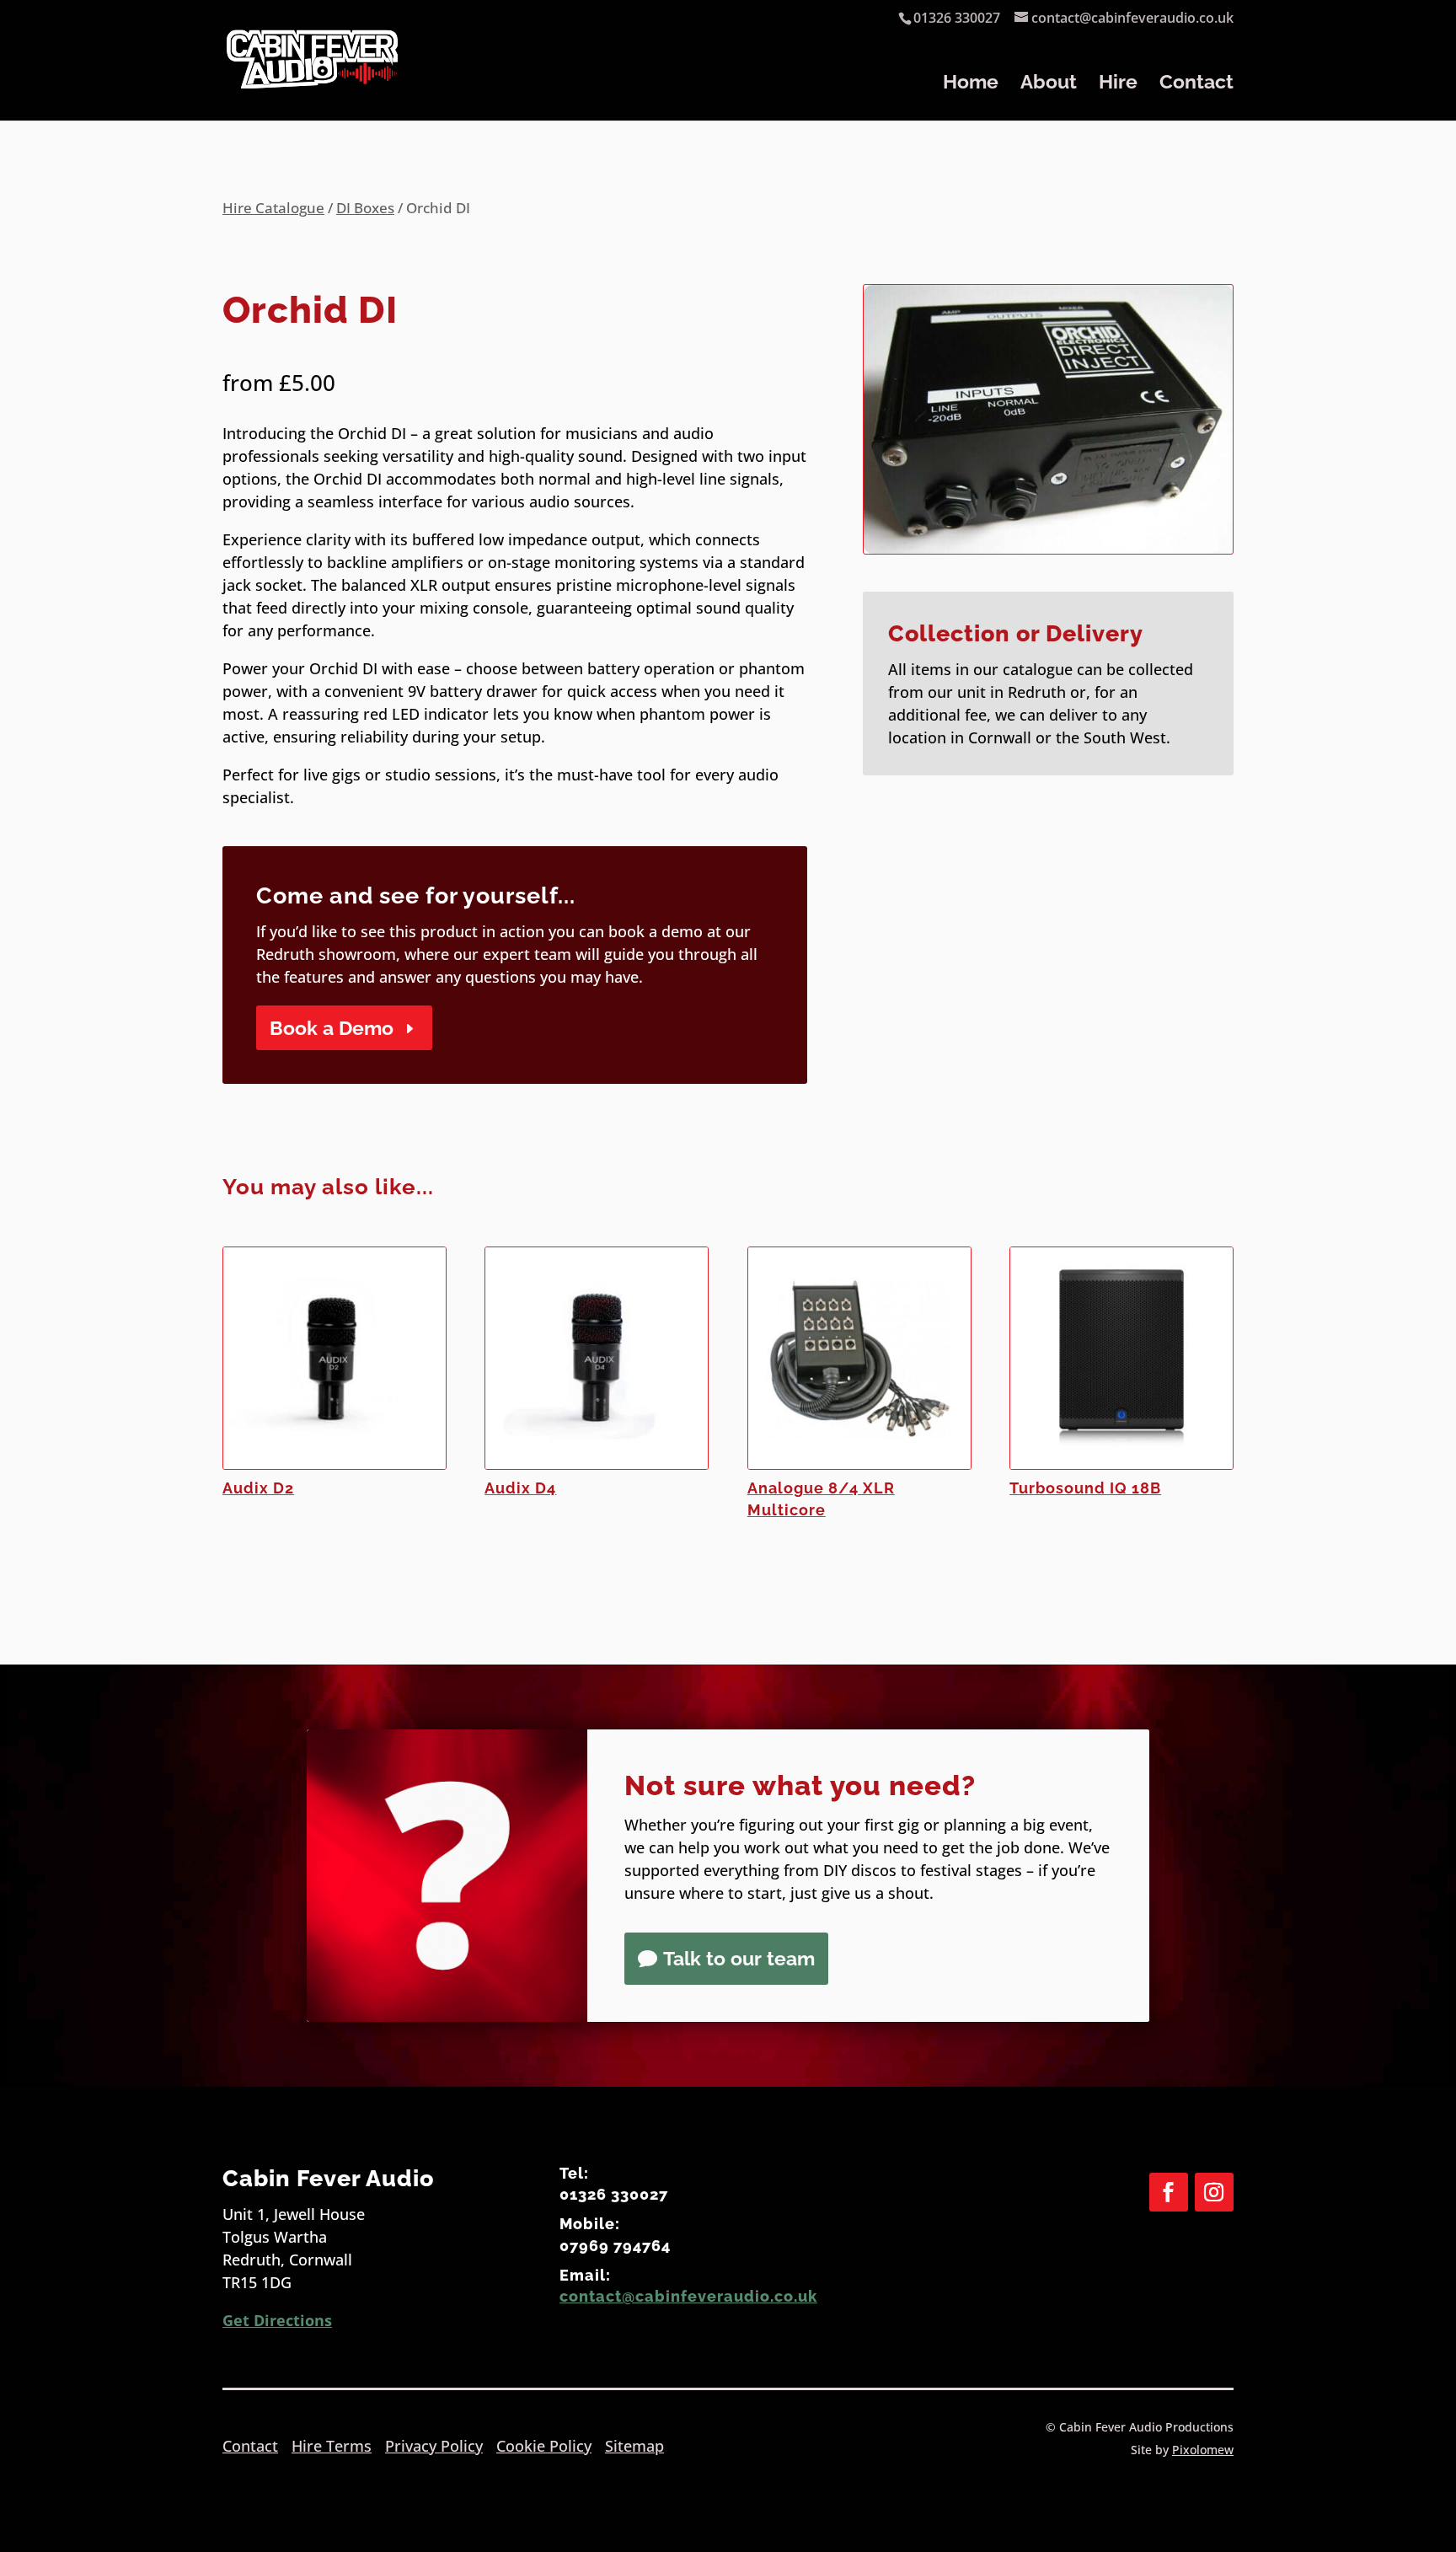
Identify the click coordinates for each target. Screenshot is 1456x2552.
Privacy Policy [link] (434, 2446)
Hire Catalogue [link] (273, 208)
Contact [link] (1196, 84)
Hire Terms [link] (332, 2446)
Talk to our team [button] (739, 1958)
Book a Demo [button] (332, 1028)
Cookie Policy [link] (544, 2446)
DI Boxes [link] (365, 208)
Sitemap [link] (634, 2446)
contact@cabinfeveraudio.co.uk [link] (688, 2296)
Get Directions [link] (277, 2320)
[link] (312, 76)
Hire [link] (1118, 84)
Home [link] (971, 84)
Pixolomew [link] (1203, 2450)
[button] (1169, 2192)
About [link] (1049, 84)
